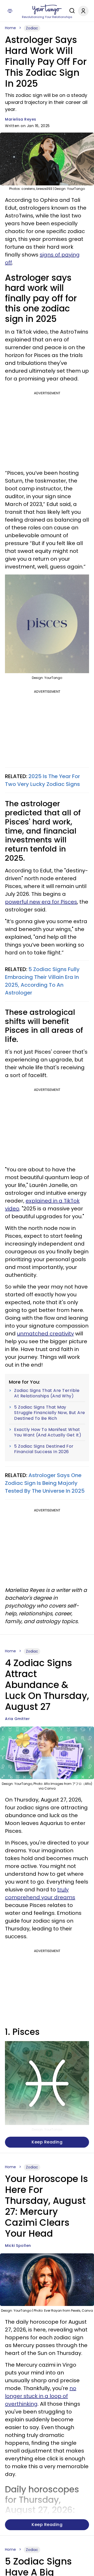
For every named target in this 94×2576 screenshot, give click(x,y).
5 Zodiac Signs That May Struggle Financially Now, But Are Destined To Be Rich (50, 1413)
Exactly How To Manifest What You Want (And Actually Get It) (48, 1432)
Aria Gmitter (17, 1719)
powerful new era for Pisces (41, 902)
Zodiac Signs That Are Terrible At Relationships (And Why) (47, 1393)
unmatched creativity (45, 1334)
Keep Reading (47, 2142)
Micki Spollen (18, 2246)
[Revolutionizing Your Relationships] (47, 10)
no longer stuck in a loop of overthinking (41, 2396)
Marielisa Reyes (21, 119)
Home (10, 28)
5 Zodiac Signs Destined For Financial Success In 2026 (44, 1449)
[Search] (71, 11)
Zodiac (32, 28)
